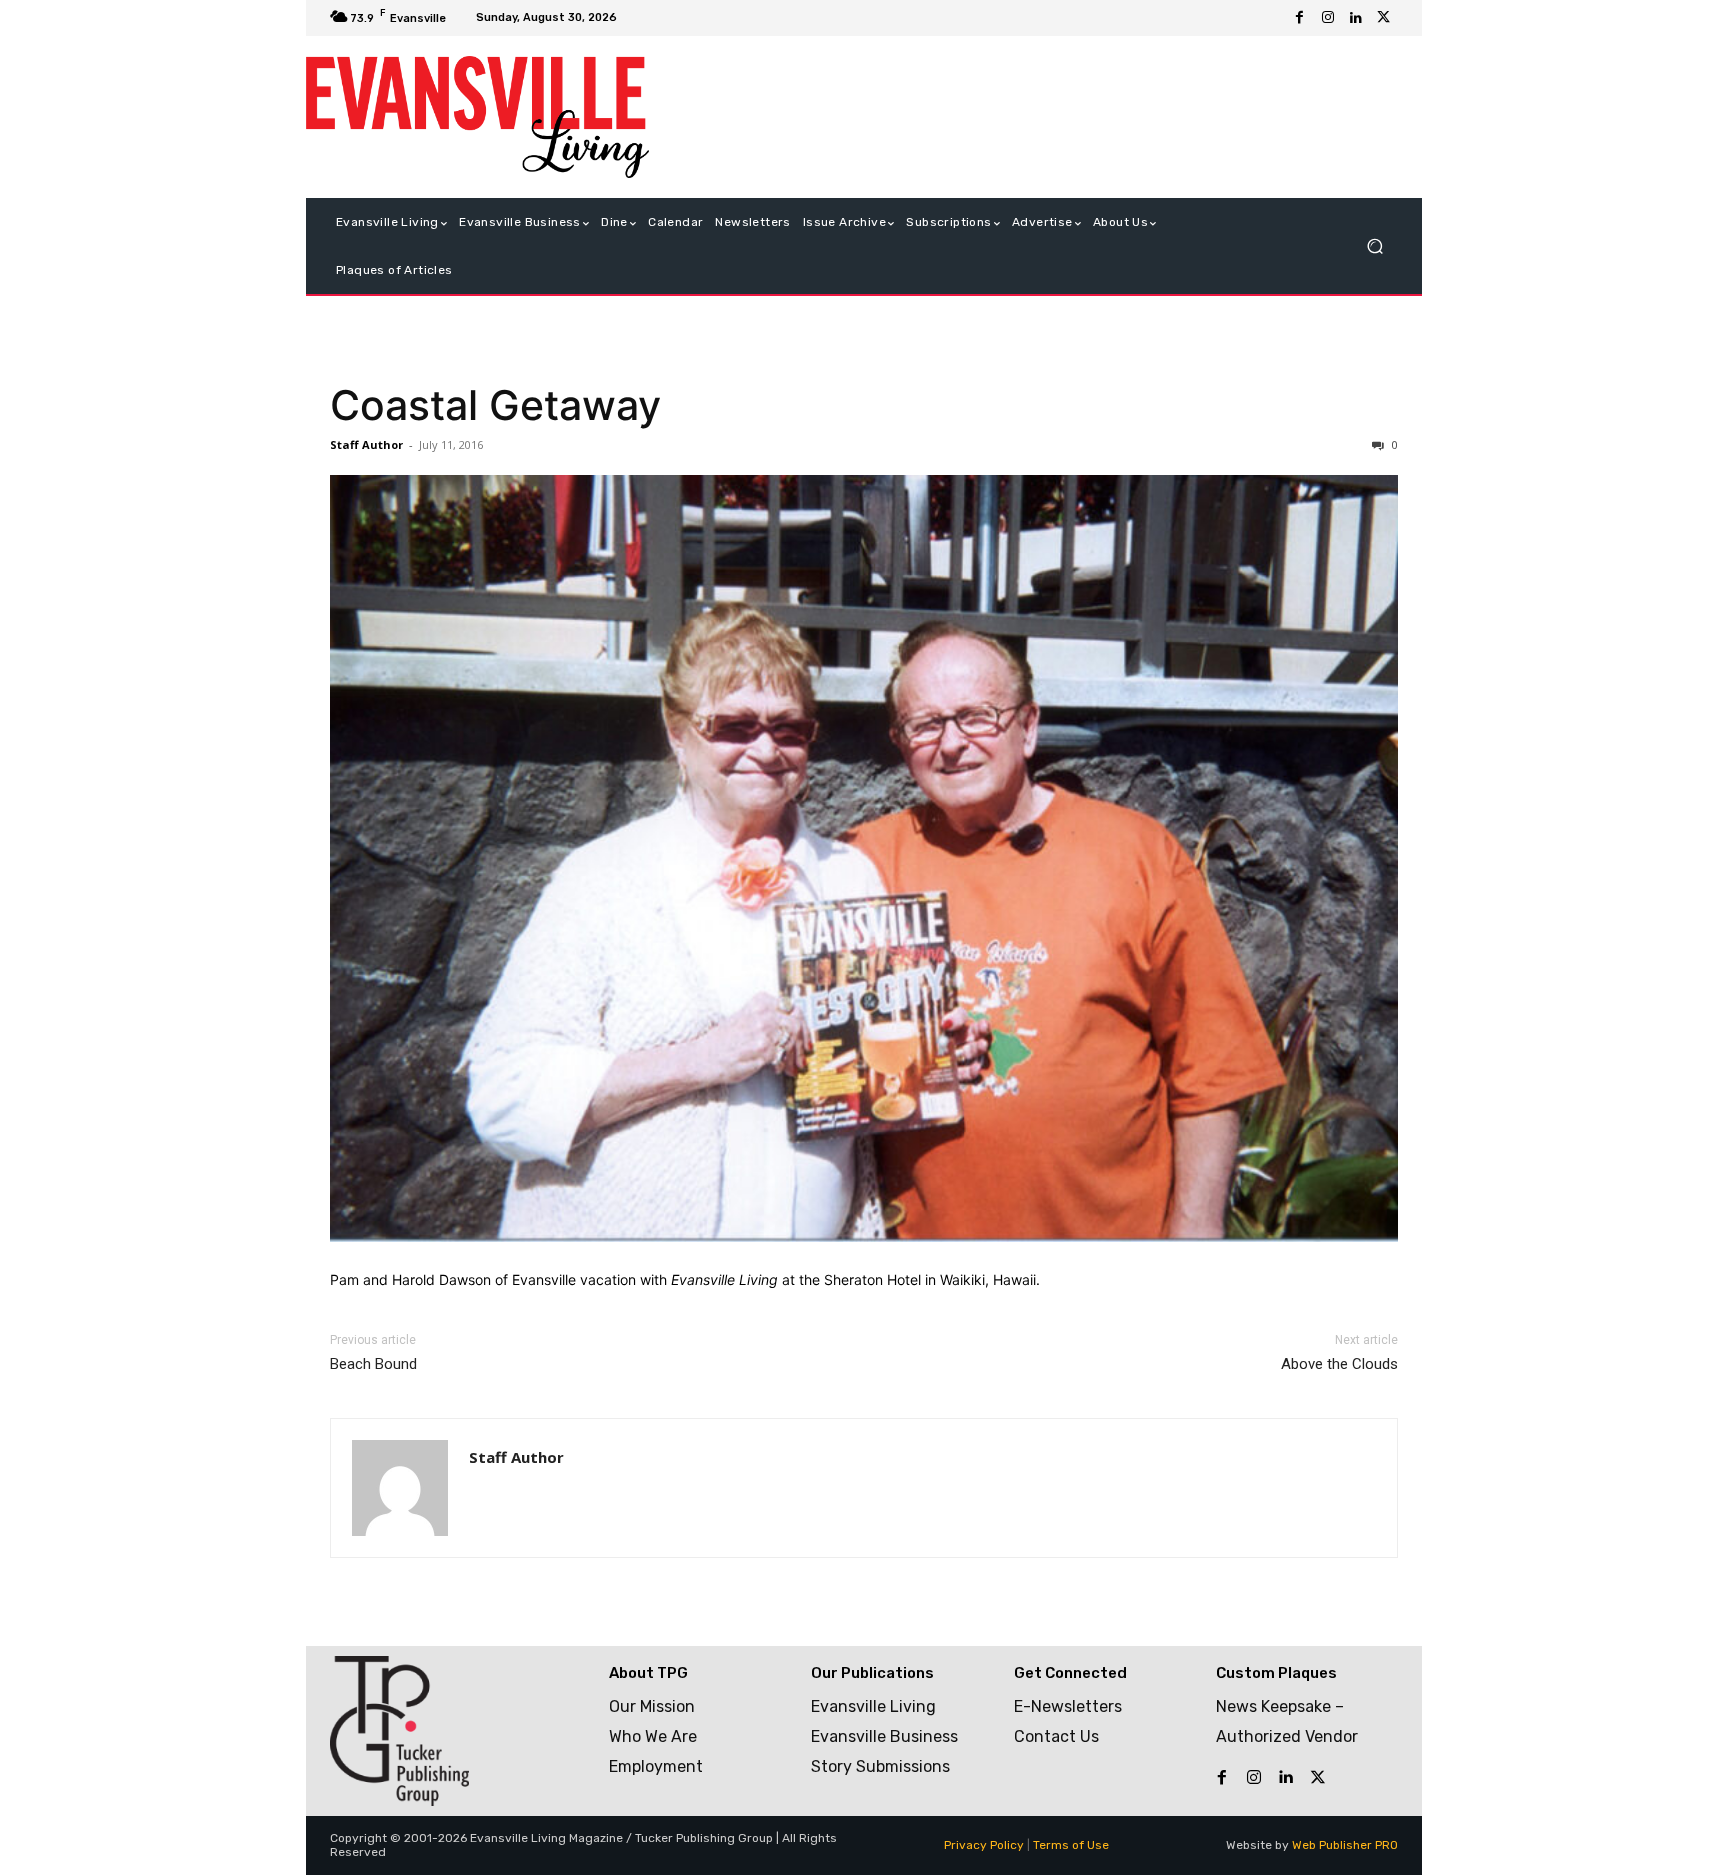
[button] (1374, 246)
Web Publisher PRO (1345, 1845)
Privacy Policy (984, 1845)
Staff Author (366, 444)
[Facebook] (1300, 18)
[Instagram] (1328, 18)
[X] (1384, 18)
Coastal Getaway (495, 405)
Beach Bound (373, 1364)
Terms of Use (1071, 1845)
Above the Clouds (1339, 1364)
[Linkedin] (1356, 18)
